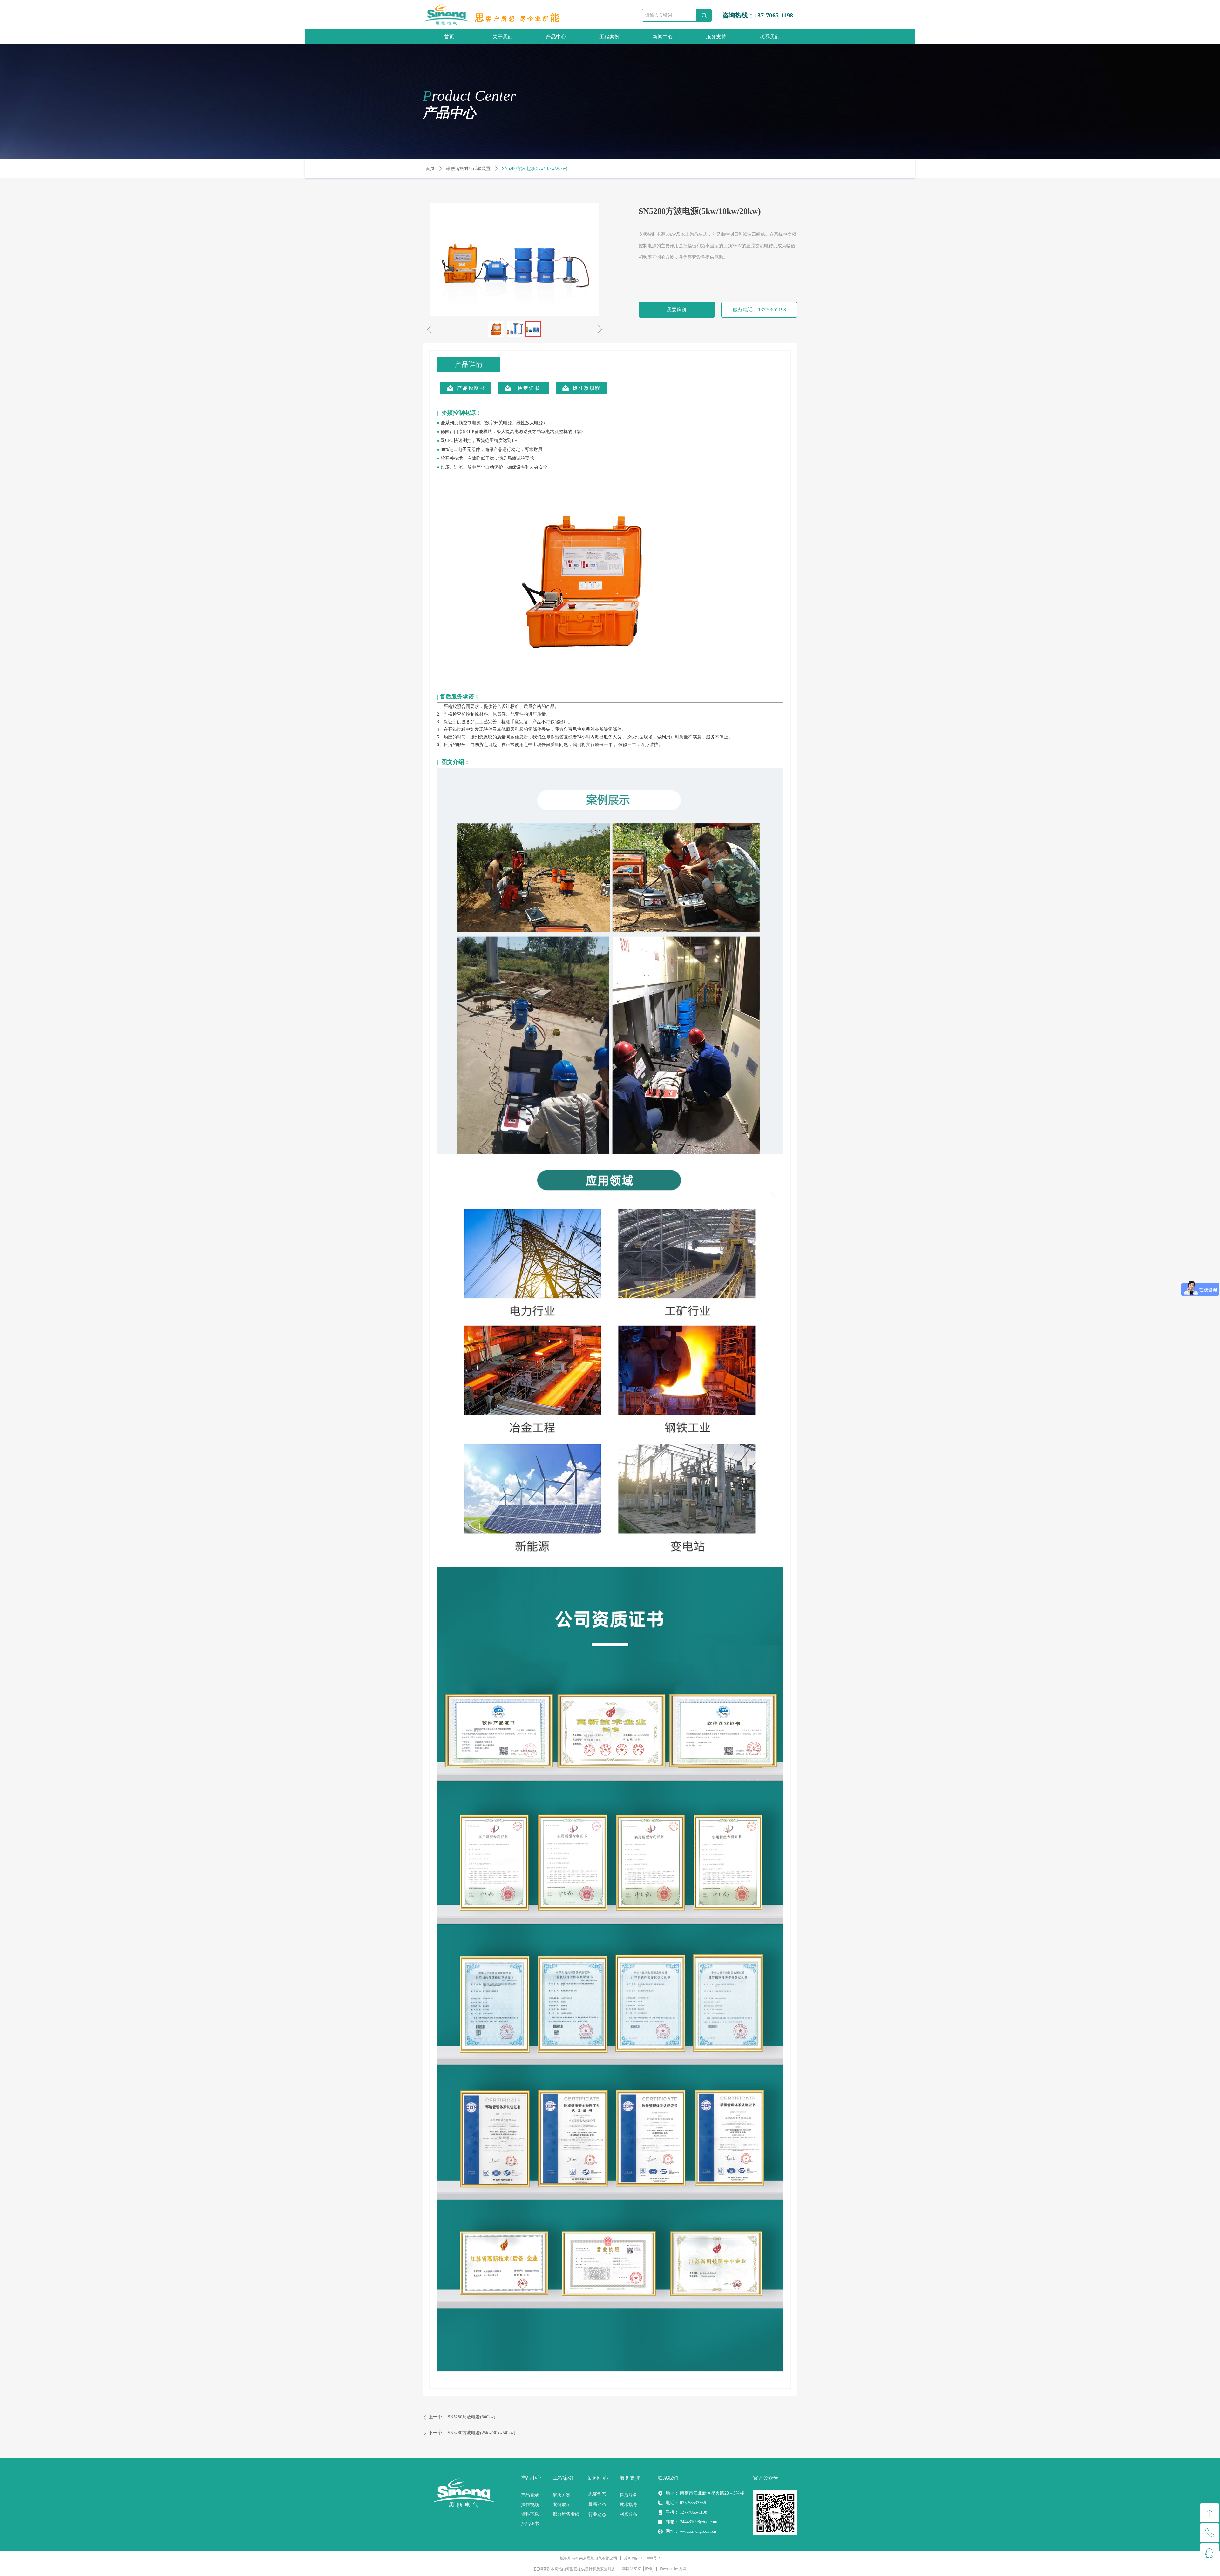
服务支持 (716, 37)
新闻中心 (663, 37)
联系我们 (769, 37)
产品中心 (556, 37)
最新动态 (597, 2504)
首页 (449, 37)
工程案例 (609, 37)
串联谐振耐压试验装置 (468, 169)
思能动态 (597, 2494)
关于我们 (503, 37)
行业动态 (597, 2515)
